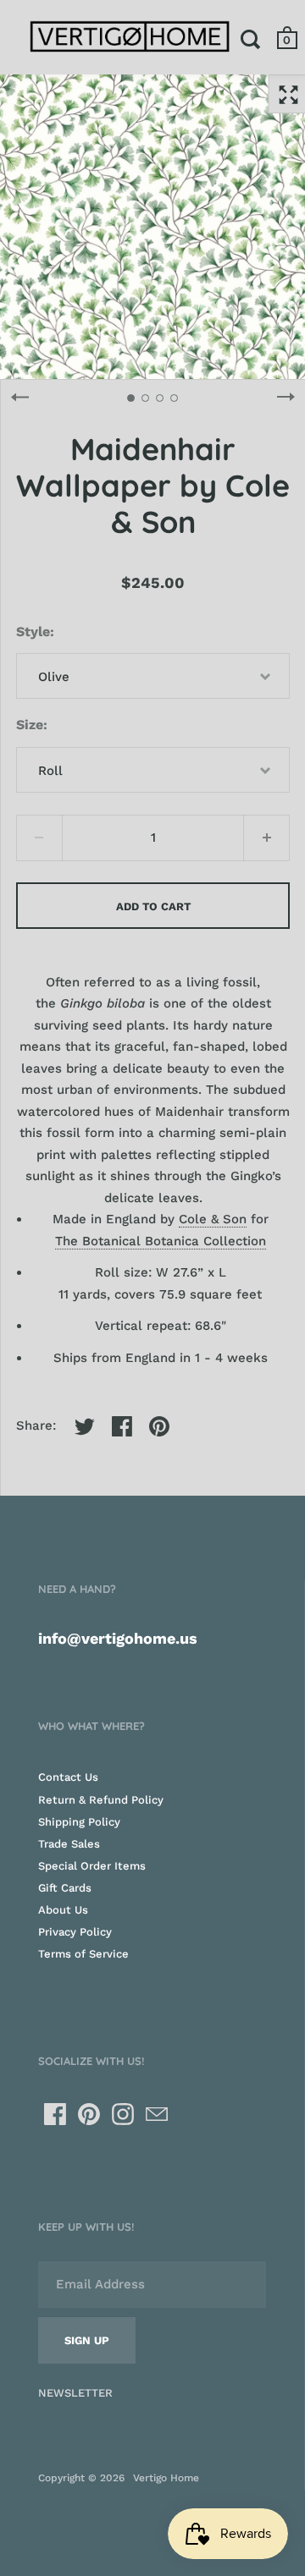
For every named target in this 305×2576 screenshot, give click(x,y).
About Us (63, 1910)
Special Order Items (92, 1866)
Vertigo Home (166, 2478)
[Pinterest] (89, 2114)
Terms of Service (83, 1954)
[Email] (157, 2114)
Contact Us (68, 1777)
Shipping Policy (79, 1822)
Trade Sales (69, 1844)
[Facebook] (55, 2114)
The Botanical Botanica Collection (161, 1241)
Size (30, 725)
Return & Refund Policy (101, 1800)
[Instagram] (123, 2114)
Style (33, 632)
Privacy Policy (75, 1932)
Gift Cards (65, 1888)
